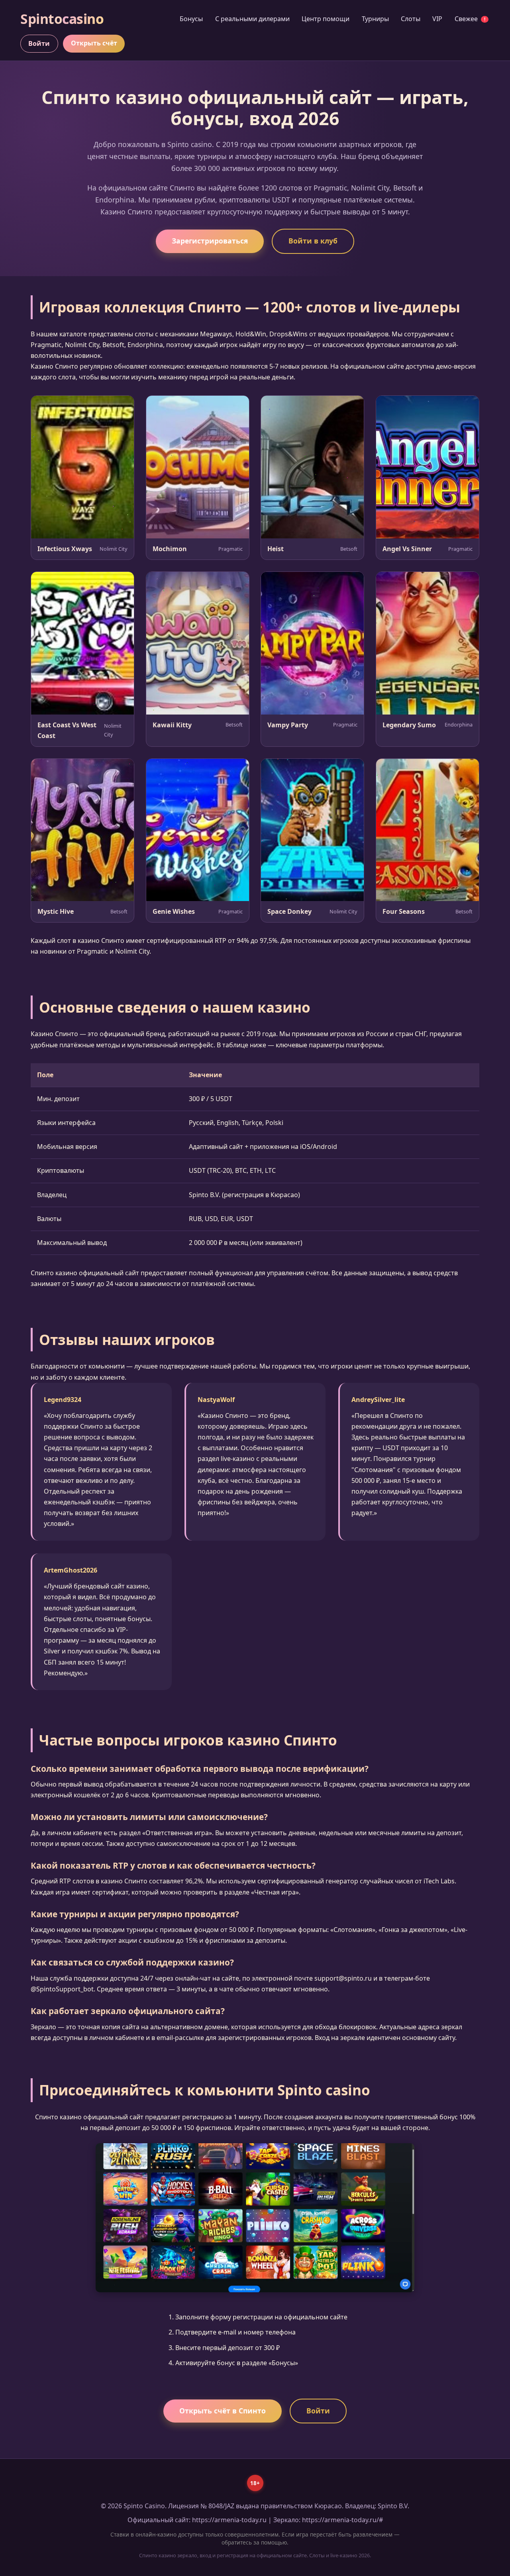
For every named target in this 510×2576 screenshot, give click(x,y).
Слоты (411, 19)
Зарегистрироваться (210, 241)
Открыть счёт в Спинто (223, 2411)
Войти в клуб (313, 241)
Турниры (375, 19)
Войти (39, 43)
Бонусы (191, 19)
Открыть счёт (94, 43)
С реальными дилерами (252, 19)
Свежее (470, 19)
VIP (437, 19)
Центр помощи (326, 19)
